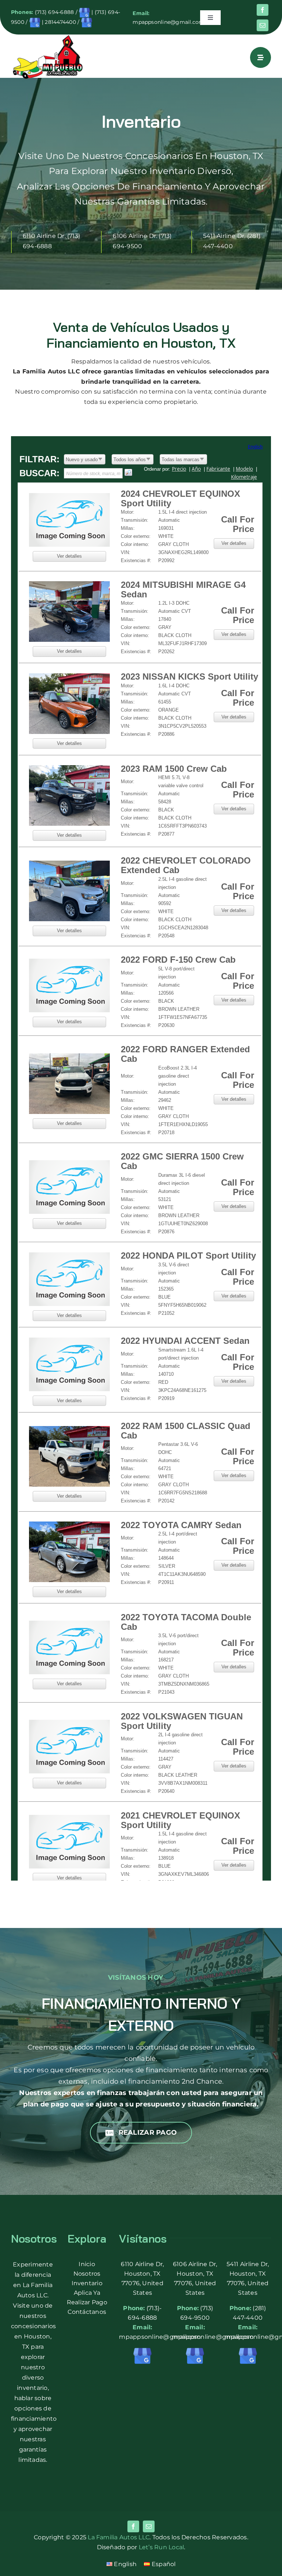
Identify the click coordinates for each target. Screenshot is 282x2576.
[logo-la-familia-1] (48, 37)
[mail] (263, 25)
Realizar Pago (87, 2302)
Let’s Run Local (162, 2547)
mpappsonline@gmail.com (168, 22)
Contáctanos (87, 2312)
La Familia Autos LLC (119, 2537)
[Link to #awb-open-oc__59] (261, 57)
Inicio (87, 2264)
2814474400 (60, 22)
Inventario (87, 2283)
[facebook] (263, 10)
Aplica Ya (87, 2293)
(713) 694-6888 (54, 12)
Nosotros (87, 2274)
